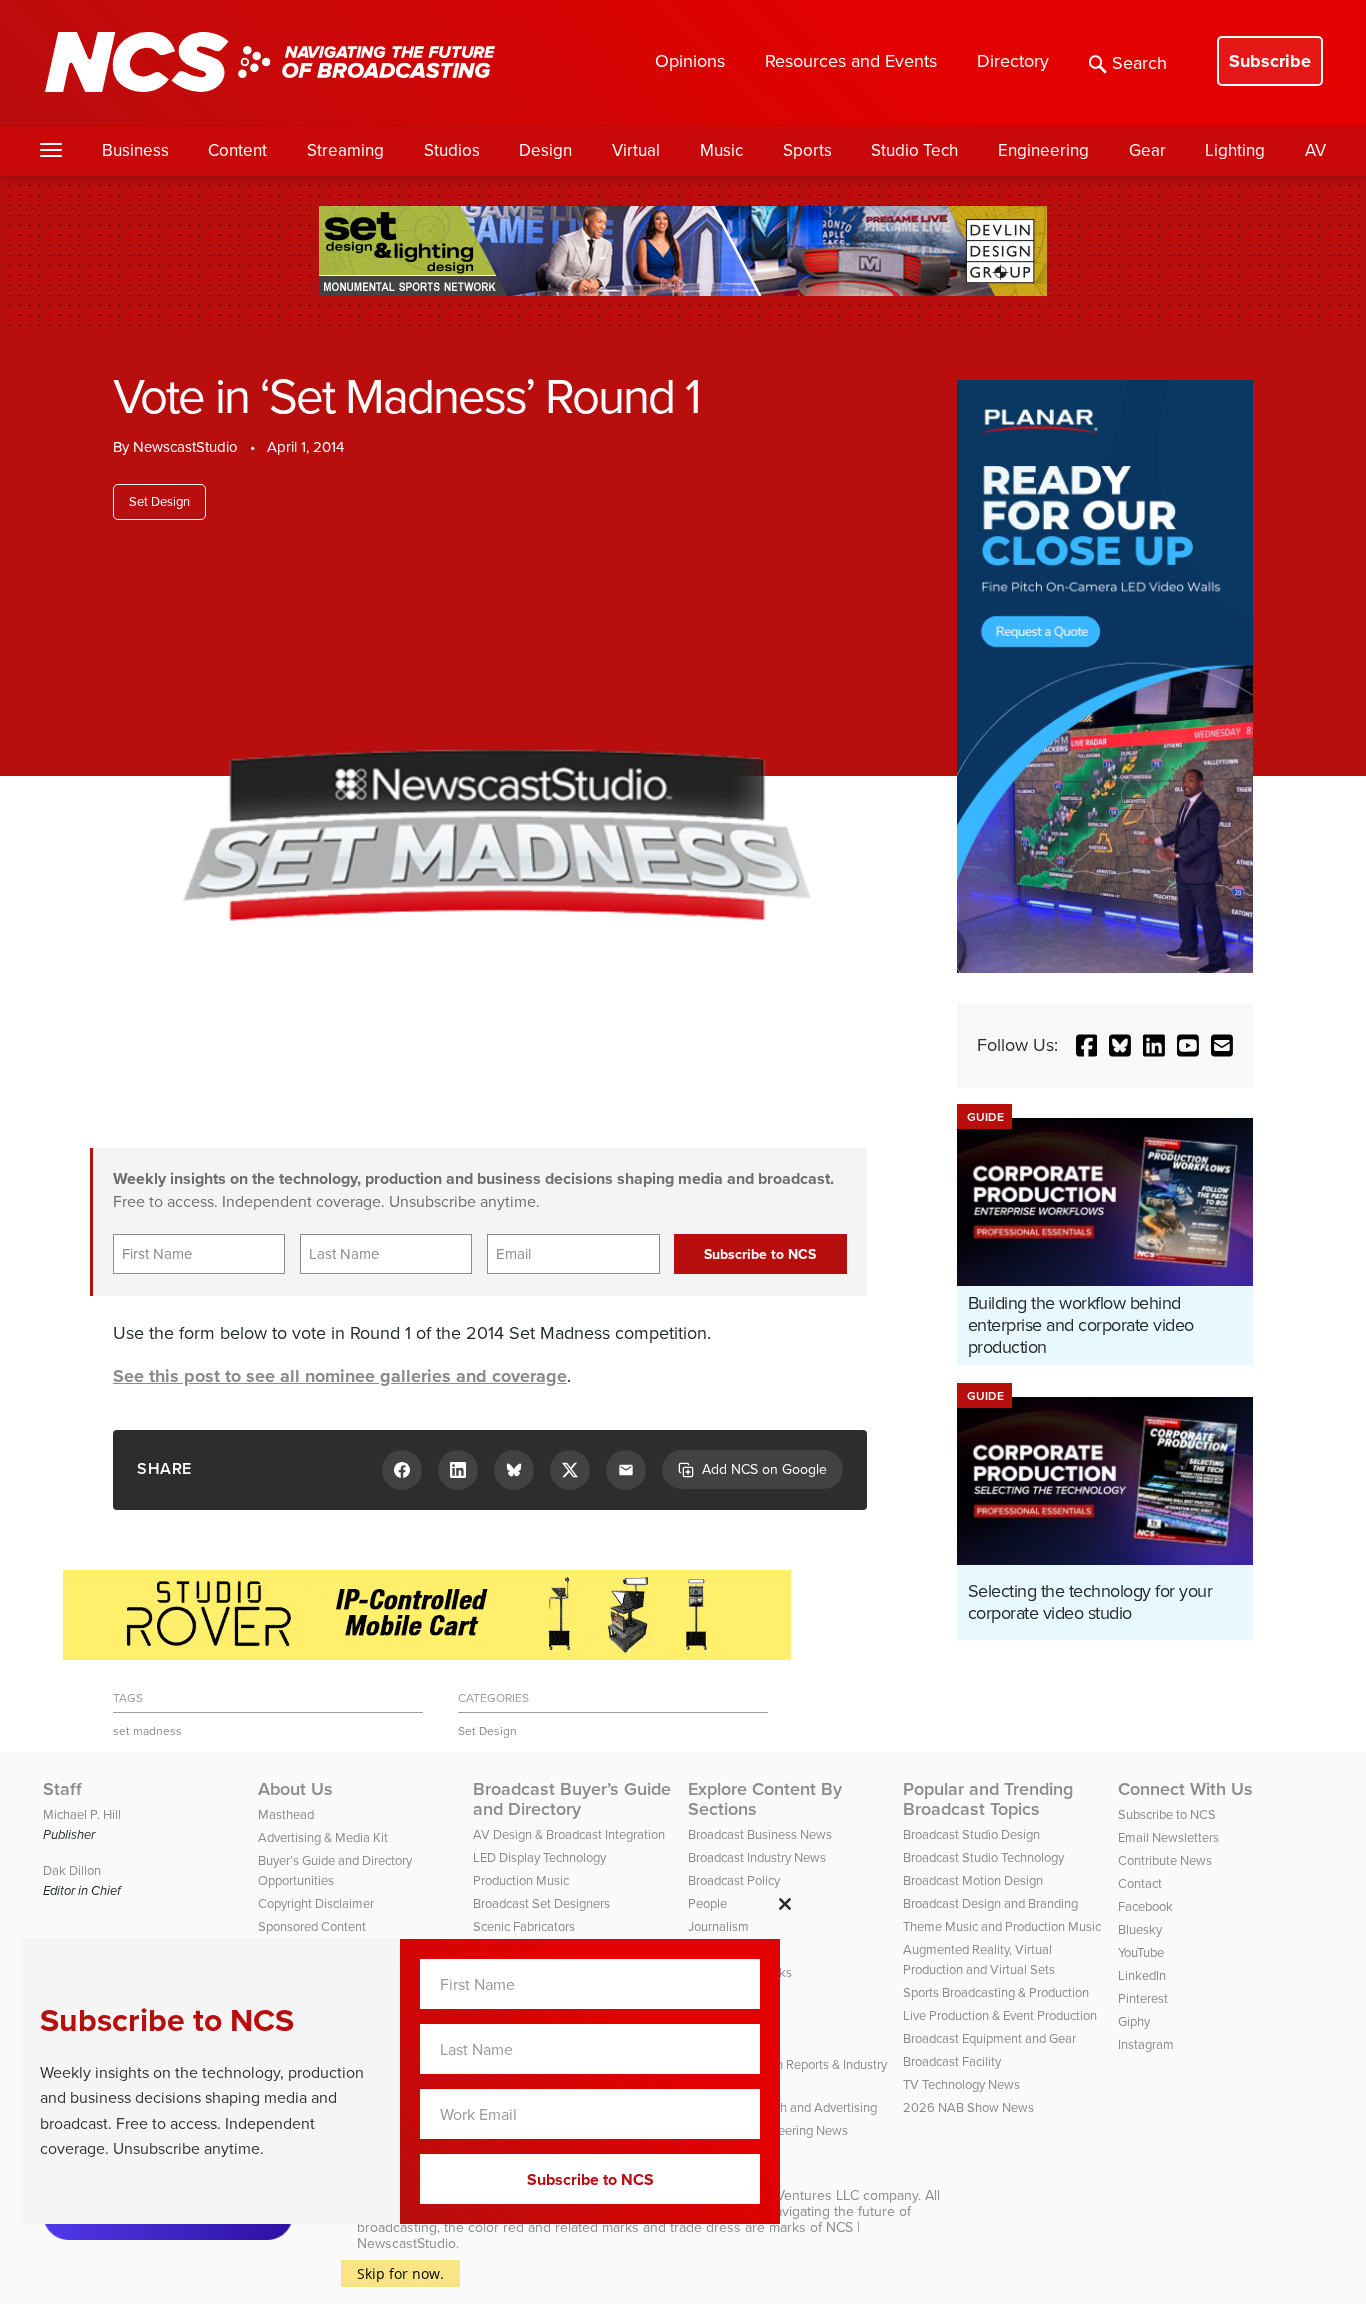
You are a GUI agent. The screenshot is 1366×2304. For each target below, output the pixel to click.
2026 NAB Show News (968, 2107)
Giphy (1134, 2021)
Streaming (345, 150)
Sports (807, 150)
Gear (1147, 150)
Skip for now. (400, 2273)
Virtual (636, 150)
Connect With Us (1185, 1789)
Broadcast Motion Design (973, 1880)
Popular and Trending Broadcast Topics (988, 1799)
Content (237, 150)
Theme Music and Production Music (1002, 1926)
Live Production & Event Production (1000, 2015)
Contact (1140, 1883)
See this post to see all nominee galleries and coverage (340, 1376)
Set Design (159, 501)
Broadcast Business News (760, 1834)
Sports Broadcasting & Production (996, 1992)
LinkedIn (1142, 1975)
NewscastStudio (185, 447)
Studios (452, 150)
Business (135, 150)
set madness (147, 1731)
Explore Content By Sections (765, 1799)
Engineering (1043, 150)
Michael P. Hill (82, 1814)
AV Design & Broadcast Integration (569, 1834)
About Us (295, 1789)
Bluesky (1140, 1929)
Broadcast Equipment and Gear (989, 2038)
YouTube (1141, 1952)
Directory (1013, 61)
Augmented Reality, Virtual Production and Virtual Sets (979, 1959)
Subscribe (1270, 61)
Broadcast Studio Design (971, 1834)
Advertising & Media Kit (323, 1837)
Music (721, 150)
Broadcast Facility (952, 2061)
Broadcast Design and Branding (990, 1903)
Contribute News (1165, 1860)
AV (1315, 150)
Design (545, 150)
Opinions (690, 61)
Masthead (286, 1814)
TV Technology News (961, 2084)
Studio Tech (914, 150)
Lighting (1235, 150)
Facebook (1145, 1906)
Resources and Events (851, 61)
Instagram (1146, 2044)
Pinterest (1143, 1998)
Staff (62, 1789)
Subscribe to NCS (1167, 1814)
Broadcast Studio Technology (983, 1857)
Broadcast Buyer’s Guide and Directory (572, 1799)
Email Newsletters (1168, 1837)
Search (1139, 63)
